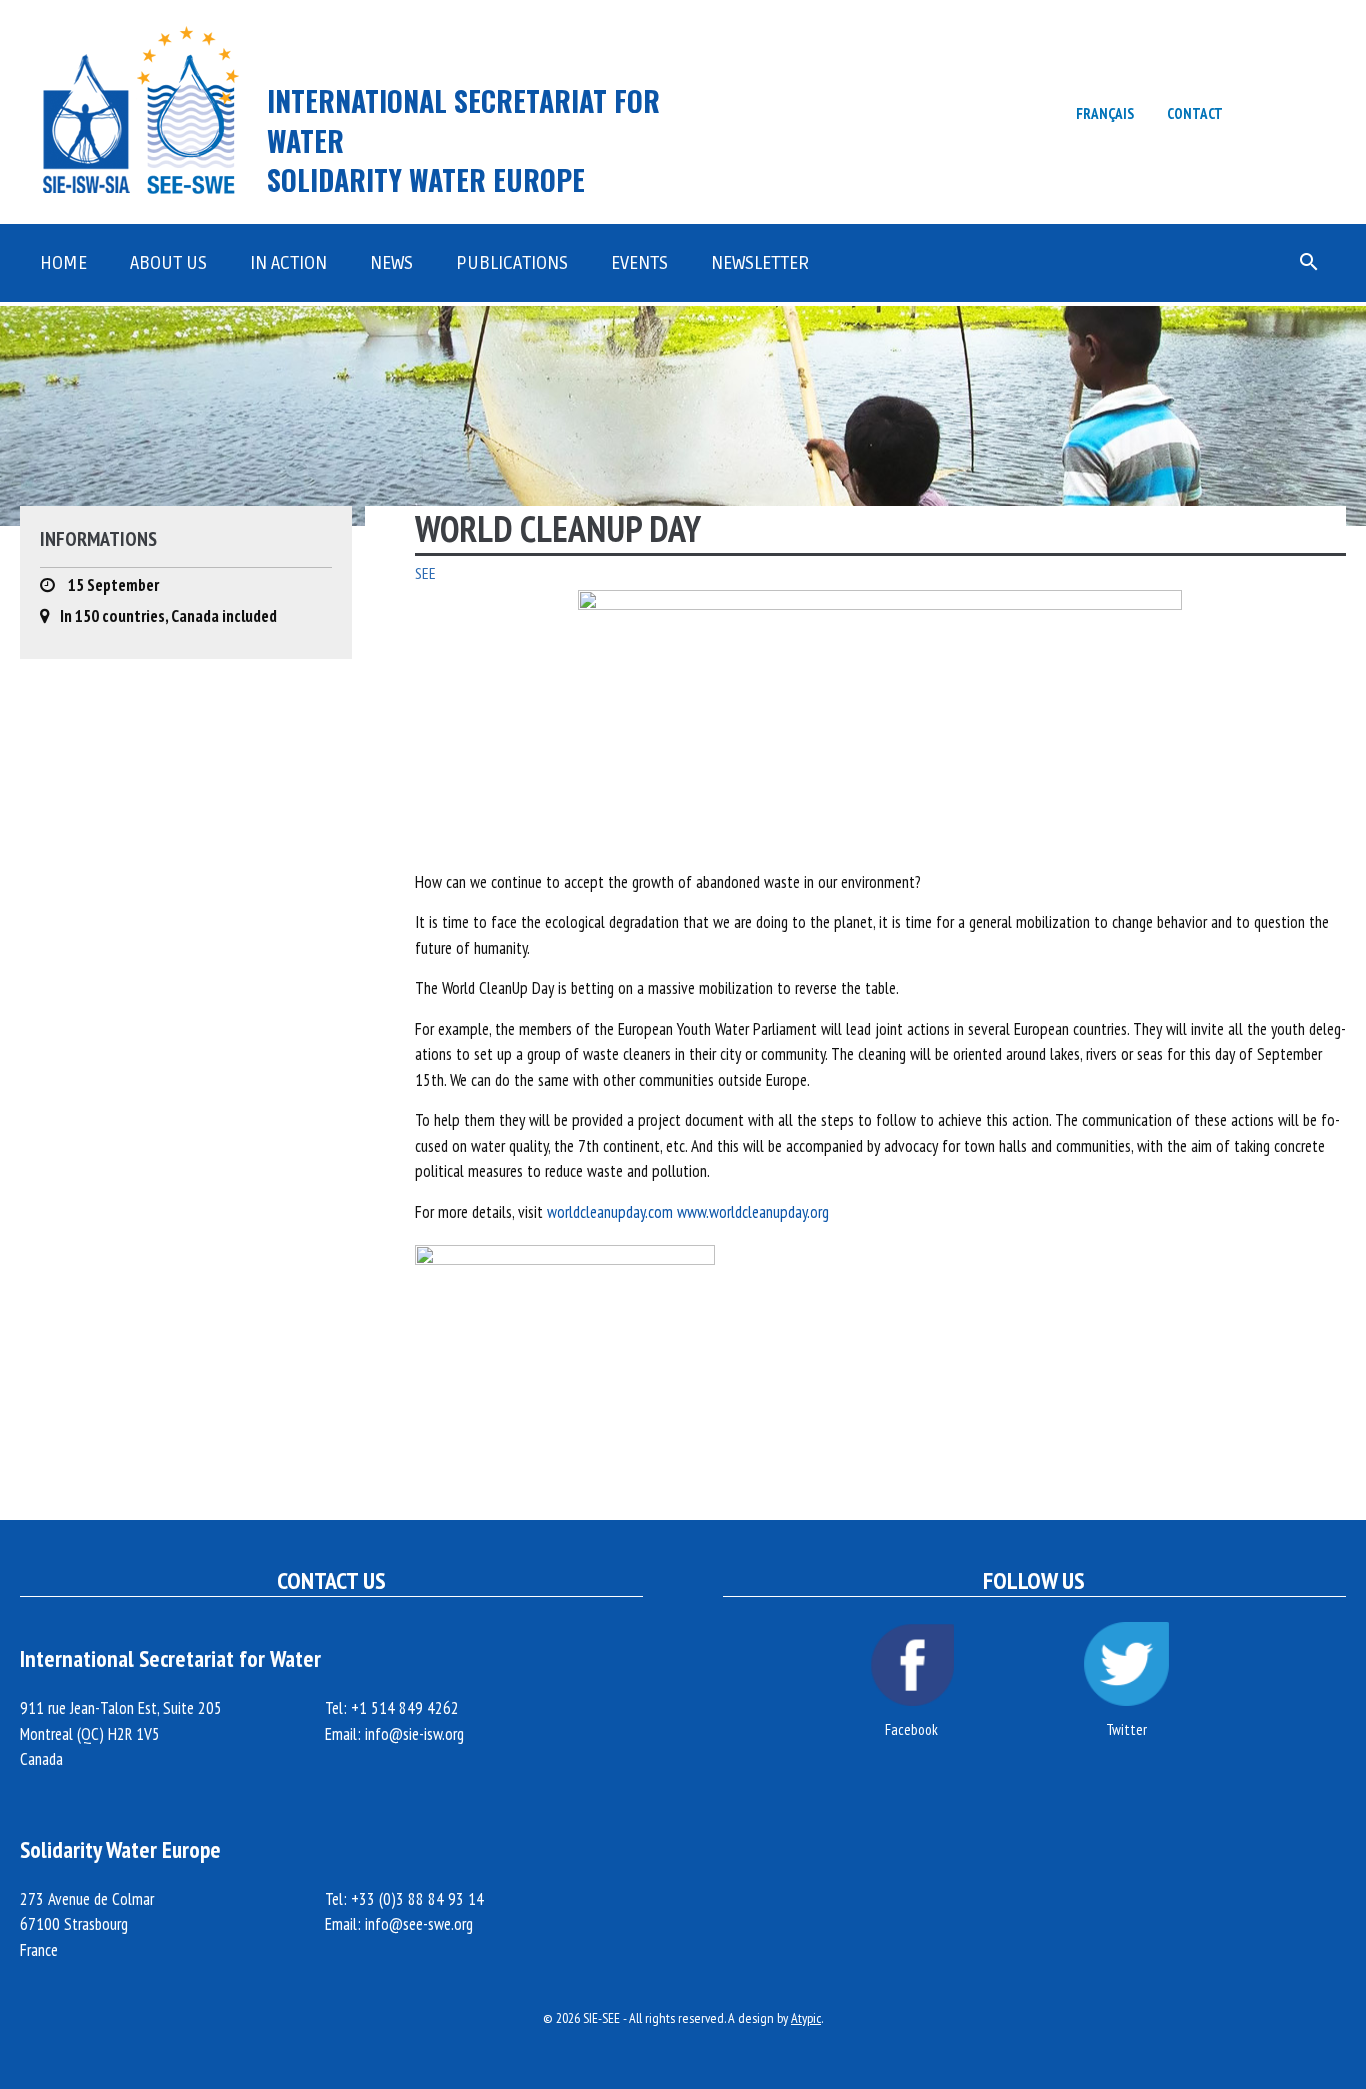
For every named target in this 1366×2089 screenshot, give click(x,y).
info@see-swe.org (419, 1924)
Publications (512, 263)
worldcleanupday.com (610, 1212)
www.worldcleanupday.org (753, 1212)
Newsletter (760, 263)
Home (63, 263)
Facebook (911, 1729)
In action (288, 263)
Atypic (806, 2018)
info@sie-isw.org (414, 1734)
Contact (1195, 113)
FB (1266, 112)
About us (168, 263)
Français (1105, 113)
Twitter (1126, 1729)
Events (639, 263)
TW (1320, 112)
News (391, 263)
